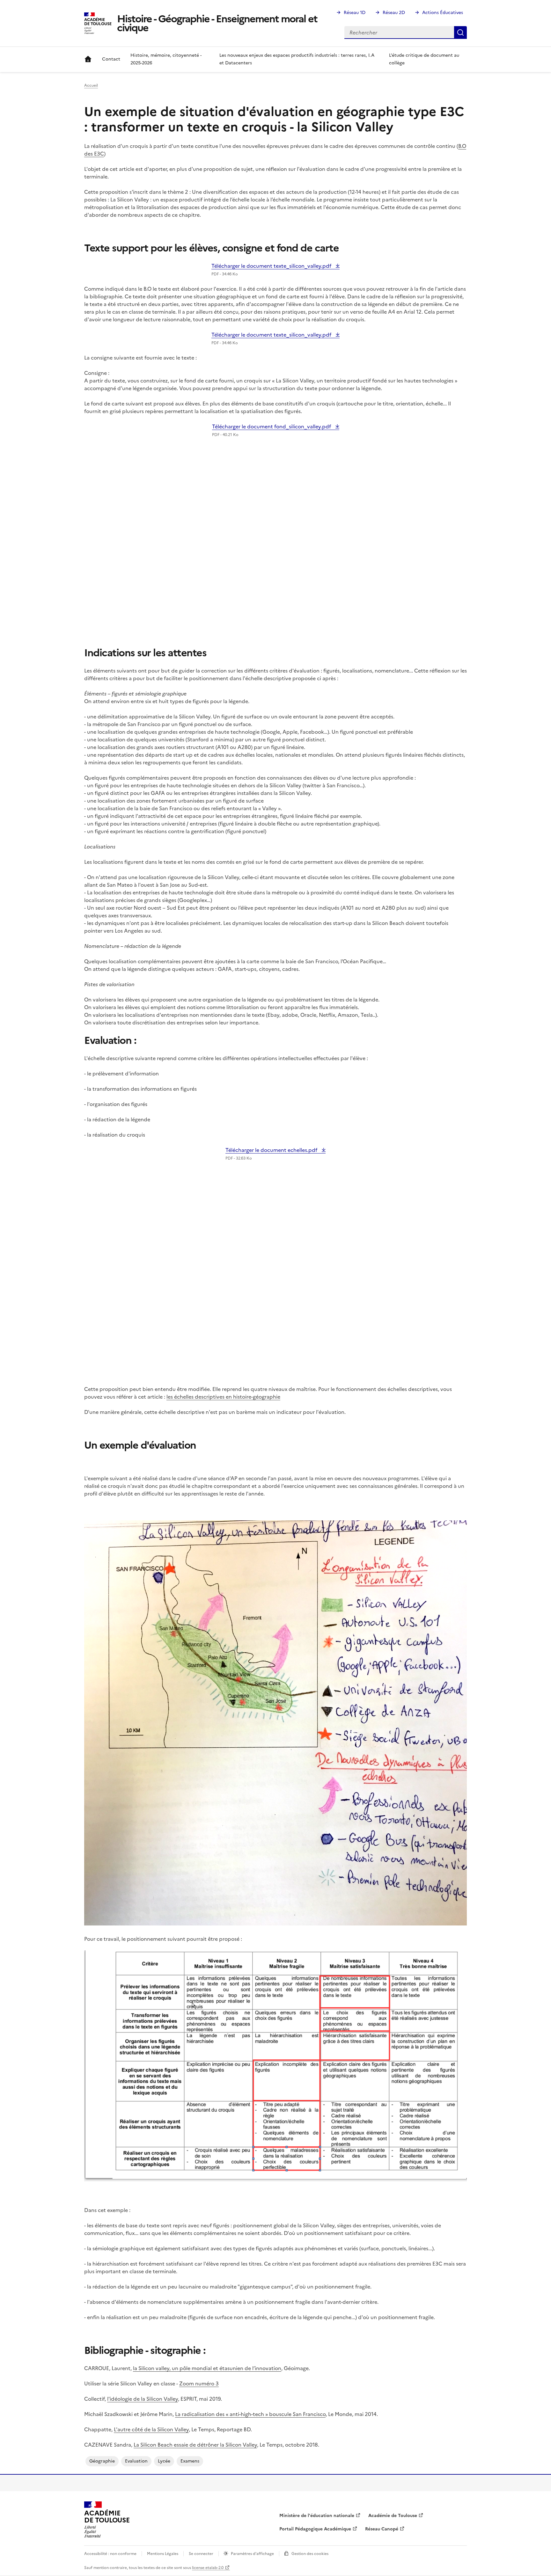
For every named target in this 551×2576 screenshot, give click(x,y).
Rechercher (460, 33)
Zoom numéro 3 (199, 2383)
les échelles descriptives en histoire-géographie (223, 1397)
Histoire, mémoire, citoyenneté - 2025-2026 (166, 59)
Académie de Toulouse (393, 2516)
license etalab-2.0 (208, 2568)
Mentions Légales (163, 2554)
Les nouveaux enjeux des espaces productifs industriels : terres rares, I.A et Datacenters (297, 59)
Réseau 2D (394, 13)
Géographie (102, 2461)
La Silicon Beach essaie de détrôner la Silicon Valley (195, 2445)
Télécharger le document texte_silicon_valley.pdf (272, 266)
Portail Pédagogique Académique (315, 2529)
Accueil (88, 59)
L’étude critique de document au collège (424, 59)
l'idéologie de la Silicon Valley (143, 2399)
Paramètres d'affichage (252, 2554)
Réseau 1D (355, 13)
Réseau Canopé (382, 2529)
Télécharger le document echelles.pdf (272, 1150)
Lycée (164, 2461)
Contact (111, 59)
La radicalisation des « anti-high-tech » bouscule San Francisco (250, 2414)
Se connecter (201, 2554)
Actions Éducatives (443, 13)
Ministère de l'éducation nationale (317, 2516)
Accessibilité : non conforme (110, 2554)
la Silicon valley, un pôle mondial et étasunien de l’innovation (207, 2368)
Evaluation (136, 2461)
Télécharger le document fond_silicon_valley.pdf (272, 426)
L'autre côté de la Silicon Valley (151, 2429)
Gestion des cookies (310, 2554)
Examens (190, 2461)
